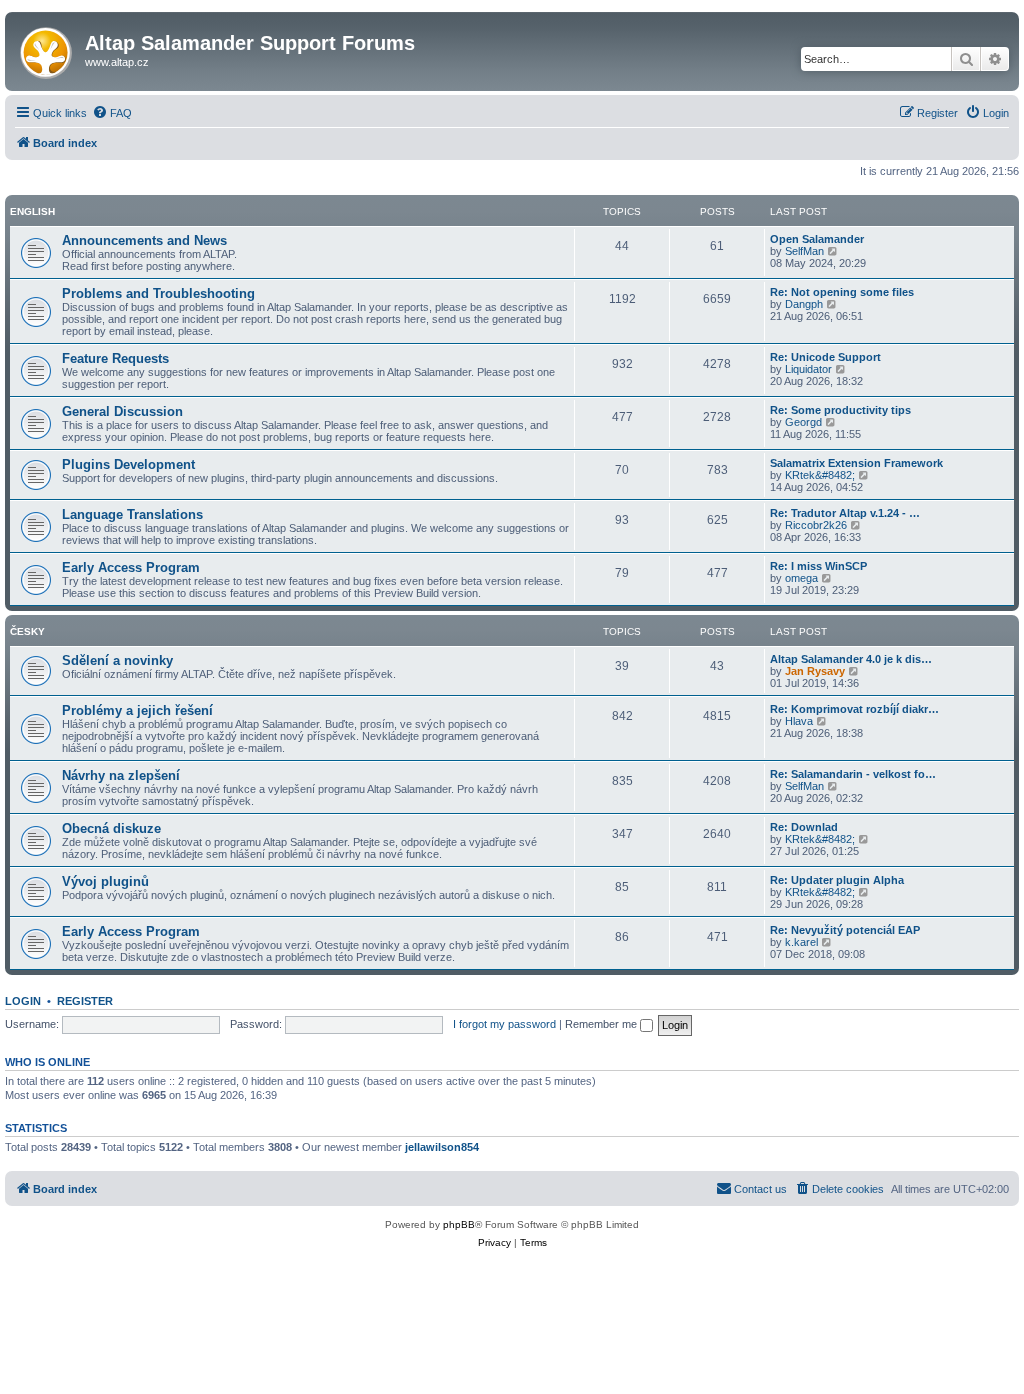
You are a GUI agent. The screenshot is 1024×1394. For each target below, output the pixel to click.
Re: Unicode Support (825, 357)
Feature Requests (115, 358)
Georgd (803, 422)
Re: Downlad (804, 827)
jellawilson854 (442, 1147)
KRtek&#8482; (820, 475)
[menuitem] (112, 113)
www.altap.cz (117, 62)
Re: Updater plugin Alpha (837, 880)
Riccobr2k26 (816, 525)
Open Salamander (817, 239)
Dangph (804, 304)
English (32, 211)
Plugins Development (128, 464)
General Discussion (122, 411)
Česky (27, 631)
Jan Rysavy (815, 671)
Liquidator (808, 369)
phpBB (459, 1224)
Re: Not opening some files (842, 292)
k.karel (801, 942)
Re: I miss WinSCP (818, 566)
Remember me (602, 1024)
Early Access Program (131, 567)
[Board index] (47, 49)
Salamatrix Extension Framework (856, 463)
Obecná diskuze (111, 828)
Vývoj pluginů (105, 881)
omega (801, 578)
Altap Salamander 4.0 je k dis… (851, 659)
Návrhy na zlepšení (121, 775)
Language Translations (132, 514)
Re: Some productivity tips (840, 410)
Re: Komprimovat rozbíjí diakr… (854, 709)
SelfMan (804, 251)
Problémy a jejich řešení (137, 710)
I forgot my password (504, 1024)
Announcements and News (144, 240)
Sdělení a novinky (117, 660)
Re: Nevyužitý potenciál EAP (845, 930)
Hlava (799, 721)
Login (23, 1001)
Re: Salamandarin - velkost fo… (853, 774)
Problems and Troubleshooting (158, 293)
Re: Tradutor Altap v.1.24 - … (845, 513)
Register (85, 1001)
